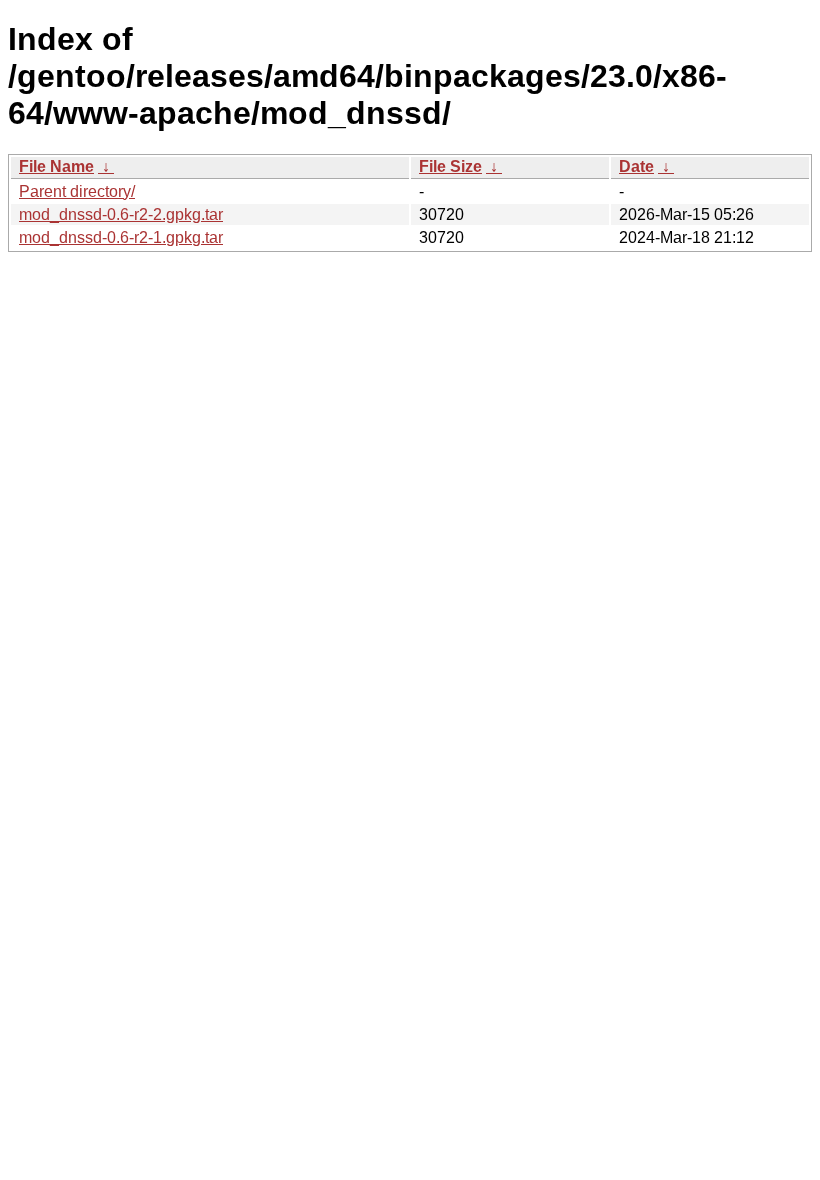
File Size (450, 166)
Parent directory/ (77, 191)
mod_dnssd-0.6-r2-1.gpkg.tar (121, 237)
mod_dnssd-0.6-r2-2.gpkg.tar (121, 214)
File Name (56, 166)
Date (636, 166)
